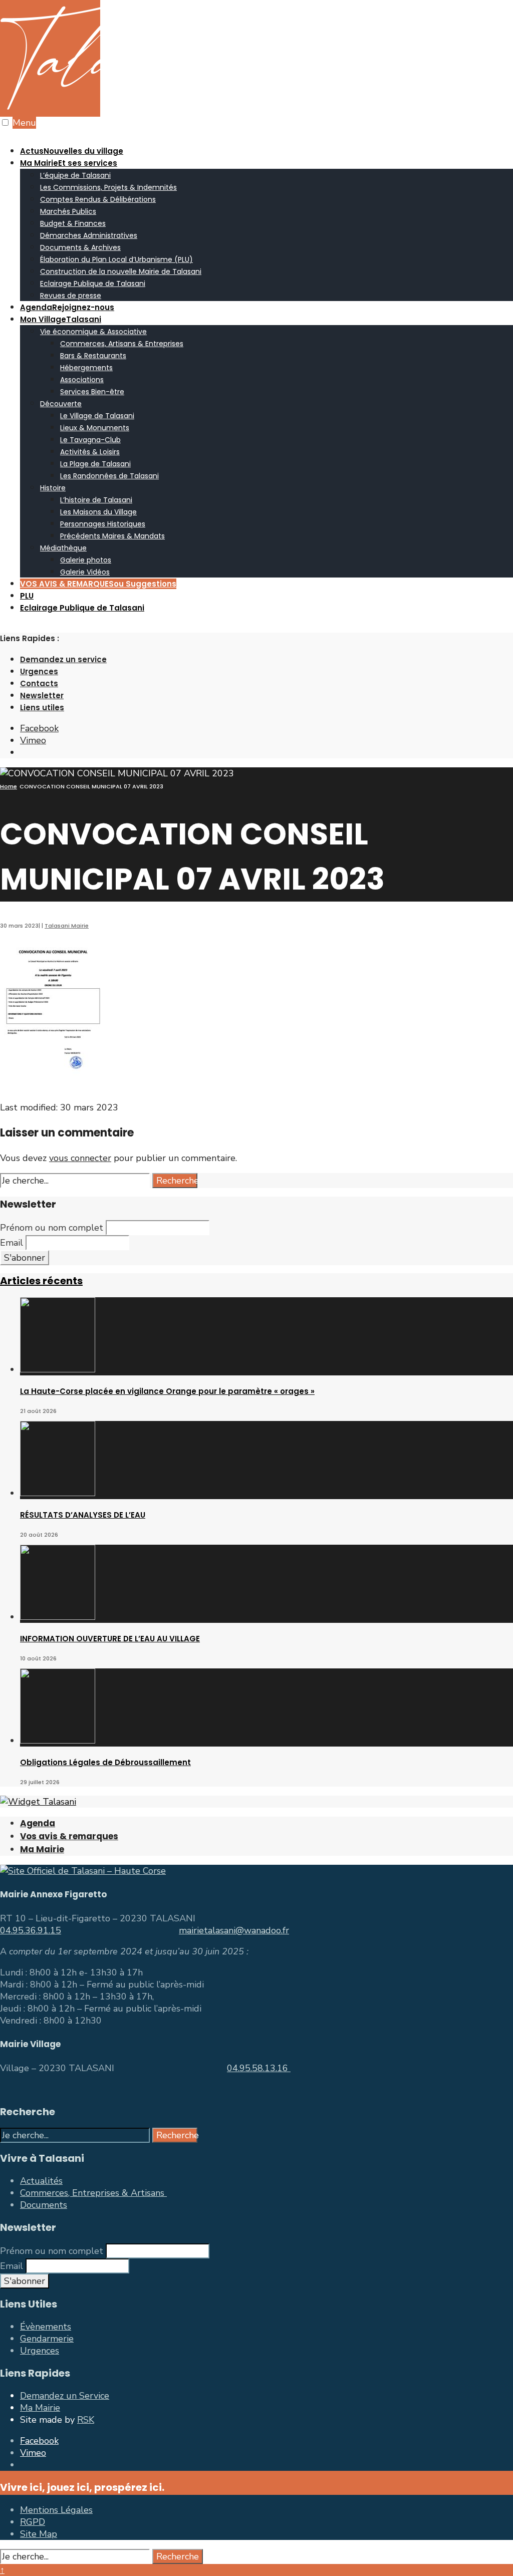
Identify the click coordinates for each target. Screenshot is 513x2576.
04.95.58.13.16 (259, 2068)
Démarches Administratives (89, 235)
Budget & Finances (73, 223)
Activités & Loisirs (90, 452)
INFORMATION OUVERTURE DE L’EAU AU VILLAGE (110, 1639)
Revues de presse (71, 296)
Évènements (46, 2327)
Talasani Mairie (67, 926)
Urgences (39, 671)
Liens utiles (42, 707)
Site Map (39, 2534)
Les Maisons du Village (98, 512)
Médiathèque (63, 548)
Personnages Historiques (103, 524)
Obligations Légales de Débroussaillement (105, 1762)
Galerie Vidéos (85, 572)
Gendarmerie (47, 2339)
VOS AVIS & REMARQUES (98, 584)
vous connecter (80, 1158)
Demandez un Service (65, 2396)
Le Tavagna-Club (90, 440)
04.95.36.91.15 (31, 1930)
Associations (82, 380)
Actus (72, 151)
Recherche (177, 1181)
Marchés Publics (68, 211)
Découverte (61, 404)
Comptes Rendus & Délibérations (98, 199)
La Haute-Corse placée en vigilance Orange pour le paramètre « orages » (167, 1391)
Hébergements (86, 368)
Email (12, 1243)
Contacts (39, 683)
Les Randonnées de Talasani (109, 476)
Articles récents (41, 1281)
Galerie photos (86, 560)
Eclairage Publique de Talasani (93, 283)
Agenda (67, 307)
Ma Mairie (69, 163)
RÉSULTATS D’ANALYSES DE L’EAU (83, 1515)
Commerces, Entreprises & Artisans (93, 2193)
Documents (44, 2205)
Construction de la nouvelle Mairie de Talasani (121, 271)
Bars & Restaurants (93, 356)
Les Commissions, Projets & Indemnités (108, 187)
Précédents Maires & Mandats (112, 536)
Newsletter (42, 695)
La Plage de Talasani (95, 464)
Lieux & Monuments (95, 428)
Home (9, 786)
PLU (27, 596)
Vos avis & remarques (69, 1836)
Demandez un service (63, 659)
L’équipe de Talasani (75, 175)
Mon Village (61, 319)
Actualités (41, 2181)
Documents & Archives (80, 247)
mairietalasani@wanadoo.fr (234, 1930)
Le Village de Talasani (97, 416)
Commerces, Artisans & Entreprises (122, 344)
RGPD (33, 2522)
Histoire (53, 488)
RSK (86, 2420)
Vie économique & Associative (93, 332)
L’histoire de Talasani (96, 500)
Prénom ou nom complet (52, 1228)
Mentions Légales (56, 2510)
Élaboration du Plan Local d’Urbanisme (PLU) (116, 259)
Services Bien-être (92, 392)
